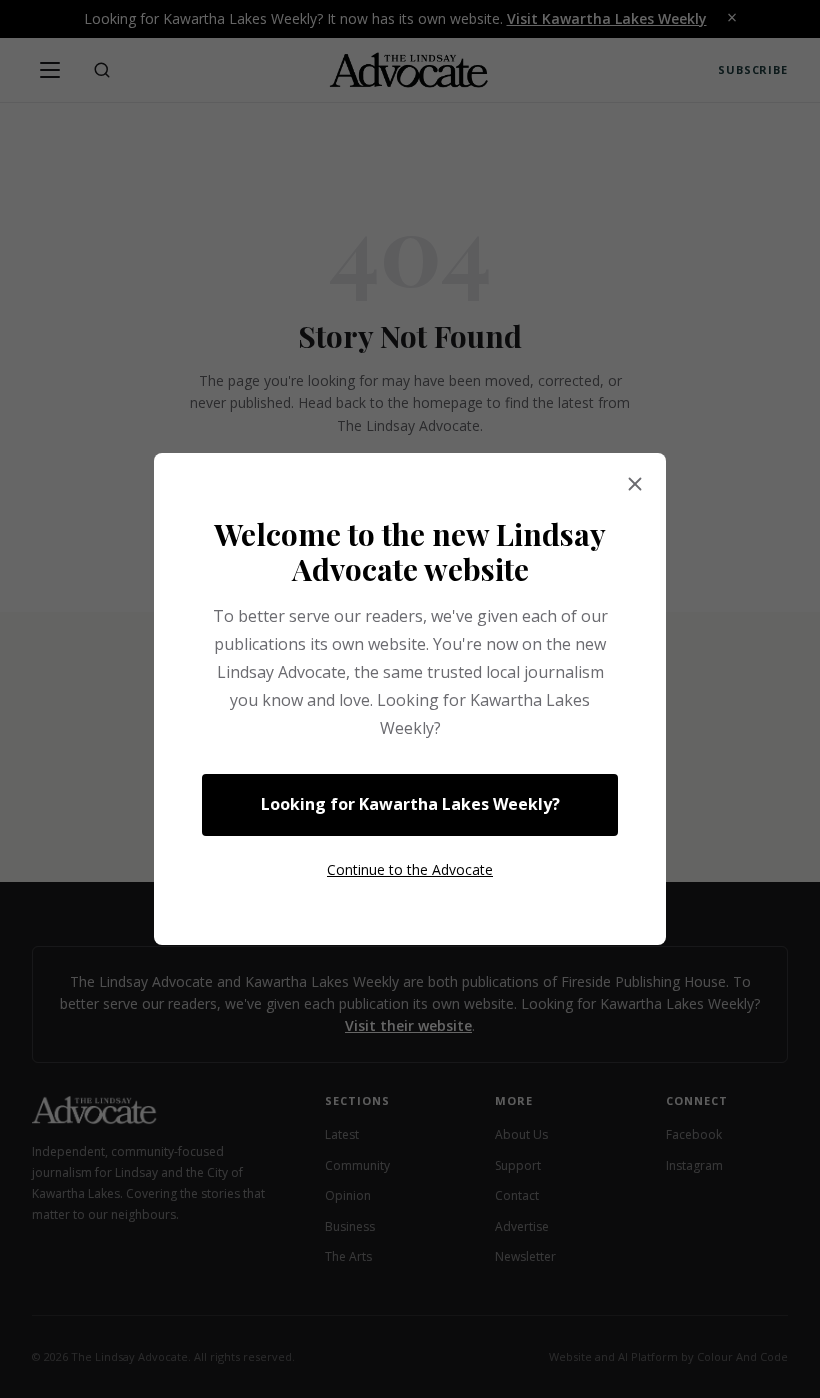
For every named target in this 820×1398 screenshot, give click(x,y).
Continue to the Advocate (410, 869)
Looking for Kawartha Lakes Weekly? (410, 804)
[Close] (635, 485)
